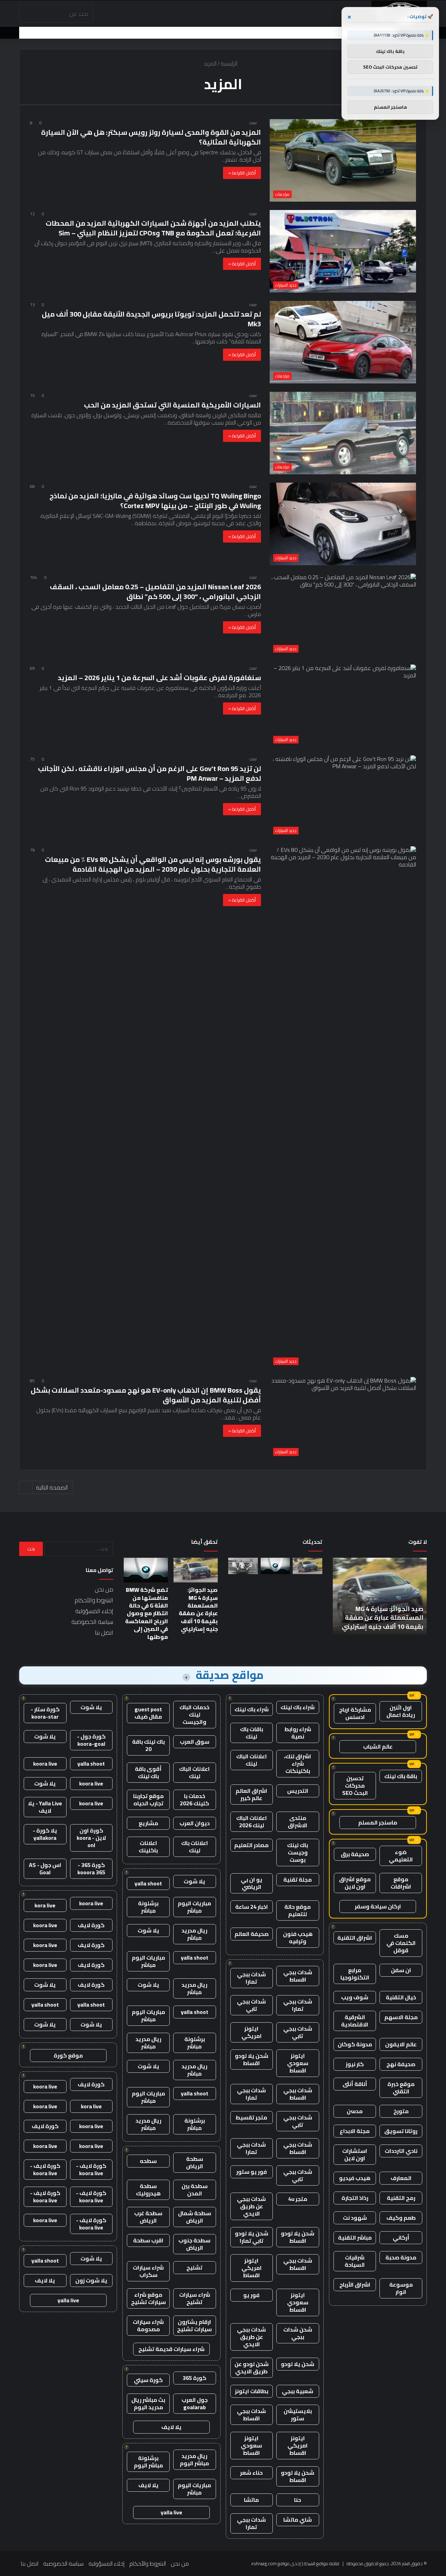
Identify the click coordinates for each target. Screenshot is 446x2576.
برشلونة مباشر (148, 1907)
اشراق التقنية (355, 1938)
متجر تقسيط (251, 2117)
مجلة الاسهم (401, 2017)
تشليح (194, 2267)
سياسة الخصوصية (92, 1622)
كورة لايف (91, 1925)
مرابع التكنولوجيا (355, 1974)
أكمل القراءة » (242, 173)
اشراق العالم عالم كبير (251, 1794)
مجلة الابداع (355, 2131)
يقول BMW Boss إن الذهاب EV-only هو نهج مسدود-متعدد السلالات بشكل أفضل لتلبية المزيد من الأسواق (146, 1395)
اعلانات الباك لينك (252, 1760)
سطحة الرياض (195, 2162)
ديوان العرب (195, 1823)
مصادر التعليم (251, 1845)
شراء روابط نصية (298, 1733)
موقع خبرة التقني (401, 2088)
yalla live (171, 2512)
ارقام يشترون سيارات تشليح (194, 2325)
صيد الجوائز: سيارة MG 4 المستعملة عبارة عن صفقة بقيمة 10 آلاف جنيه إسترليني (383, 1617)
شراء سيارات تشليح (195, 2298)
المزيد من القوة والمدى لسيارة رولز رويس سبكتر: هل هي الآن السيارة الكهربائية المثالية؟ (151, 137)
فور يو (251, 2295)
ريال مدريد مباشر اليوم (194, 2460)
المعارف (401, 2178)
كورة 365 (194, 2378)
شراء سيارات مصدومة (148, 2325)
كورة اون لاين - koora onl (91, 1838)
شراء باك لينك (298, 1707)
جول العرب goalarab (195, 2403)
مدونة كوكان (355, 2044)
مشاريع (148, 1823)
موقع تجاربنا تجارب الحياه (148, 1800)
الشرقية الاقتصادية (355, 2021)
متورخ (401, 2111)
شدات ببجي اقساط (298, 1976)
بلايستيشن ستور (298, 2415)
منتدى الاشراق (298, 1822)
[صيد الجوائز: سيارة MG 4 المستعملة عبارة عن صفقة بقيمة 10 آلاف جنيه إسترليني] (307, 1566)
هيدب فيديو (355, 2178)
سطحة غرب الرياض (148, 2217)
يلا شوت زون (91, 2280)
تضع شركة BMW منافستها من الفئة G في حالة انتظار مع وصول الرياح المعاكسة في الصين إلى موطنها (147, 1613)
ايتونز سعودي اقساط (298, 2063)
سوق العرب (195, 1742)
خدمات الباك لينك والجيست (194, 1714)
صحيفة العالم (252, 1934)
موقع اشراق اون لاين (355, 1883)
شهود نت (355, 2218)
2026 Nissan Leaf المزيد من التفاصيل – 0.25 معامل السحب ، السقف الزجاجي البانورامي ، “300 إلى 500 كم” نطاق (155, 592)
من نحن (104, 1589)
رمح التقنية (401, 2198)
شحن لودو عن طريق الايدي (252, 2368)
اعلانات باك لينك (195, 1847)
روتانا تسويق (401, 2131)
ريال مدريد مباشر (194, 1934)
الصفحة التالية (52, 1487)
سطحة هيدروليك (148, 2190)
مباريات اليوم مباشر (194, 1907)
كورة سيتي (148, 2380)
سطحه (148, 2161)
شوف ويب (355, 1997)
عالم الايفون (401, 2044)
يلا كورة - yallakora (45, 1834)
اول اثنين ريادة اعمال (401, 1711)
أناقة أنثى (355, 2084)
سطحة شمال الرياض (195, 2217)
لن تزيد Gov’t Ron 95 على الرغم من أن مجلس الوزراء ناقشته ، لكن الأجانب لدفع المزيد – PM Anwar (149, 773)
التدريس (298, 1791)
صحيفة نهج (401, 2064)
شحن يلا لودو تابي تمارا (252, 2237)
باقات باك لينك (252, 1733)
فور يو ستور (252, 2172)
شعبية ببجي (298, 2391)
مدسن (355, 2111)
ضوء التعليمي (401, 1856)
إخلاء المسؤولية (94, 1611)
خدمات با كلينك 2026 (194, 1800)
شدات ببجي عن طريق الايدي (251, 2206)
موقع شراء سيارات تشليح (148, 2298)
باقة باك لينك (401, 1776)
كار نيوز (355, 2064)
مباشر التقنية (355, 2238)
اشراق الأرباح (355, 2285)
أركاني (401, 2238)
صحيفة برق (355, 1854)
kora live (45, 1905)
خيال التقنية (401, 1997)
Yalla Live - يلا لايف (45, 1807)
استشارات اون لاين (355, 2154)
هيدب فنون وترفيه (298, 1937)
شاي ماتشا (298, 2520)
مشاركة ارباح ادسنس (355, 1713)
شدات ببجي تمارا (251, 1978)
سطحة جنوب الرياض (194, 2244)
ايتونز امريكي (252, 2032)
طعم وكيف (401, 2218)
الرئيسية (230, 63)
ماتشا (251, 2500)
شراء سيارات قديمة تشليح (171, 2349)
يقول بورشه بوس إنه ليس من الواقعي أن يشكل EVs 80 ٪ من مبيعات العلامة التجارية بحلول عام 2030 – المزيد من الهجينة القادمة (153, 864)
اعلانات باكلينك (148, 1847)
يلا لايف (171, 2427)
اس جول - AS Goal (45, 1869)
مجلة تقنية (298, 1880)
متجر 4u (298, 2199)
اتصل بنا (104, 1633)
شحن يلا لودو (298, 2364)
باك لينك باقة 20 (148, 1745)
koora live (45, 1764)
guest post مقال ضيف (148, 1713)
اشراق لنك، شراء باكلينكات (298, 1764)
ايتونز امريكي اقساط (252, 2268)
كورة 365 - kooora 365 (91, 1869)
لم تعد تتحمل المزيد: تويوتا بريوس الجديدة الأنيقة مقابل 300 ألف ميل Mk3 (151, 319)
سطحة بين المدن (195, 2190)
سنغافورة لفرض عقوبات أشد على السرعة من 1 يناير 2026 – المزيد (159, 678)
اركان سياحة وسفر (378, 1906)
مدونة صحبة (401, 2257)
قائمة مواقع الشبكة (322, 2563)
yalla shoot (148, 1883)
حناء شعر (251, 2473)
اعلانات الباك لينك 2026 (252, 1822)
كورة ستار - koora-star (45, 1713)
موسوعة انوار (401, 2288)
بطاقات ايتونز (252, 2391)
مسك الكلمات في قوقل (401, 1943)
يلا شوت (194, 1881)
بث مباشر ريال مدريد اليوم (148, 2403)
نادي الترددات (401, 2151)
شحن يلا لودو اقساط (252, 2059)
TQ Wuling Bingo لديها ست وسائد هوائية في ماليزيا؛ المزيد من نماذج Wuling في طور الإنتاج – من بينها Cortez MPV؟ (155, 501)
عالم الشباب (378, 1746)
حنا (298, 2500)
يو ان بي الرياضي (252, 1883)
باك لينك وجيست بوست (298, 1852)
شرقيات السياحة (355, 2261)
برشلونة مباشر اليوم (148, 2462)
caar (253, 123)
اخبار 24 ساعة (252, 1907)
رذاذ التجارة (355, 2198)
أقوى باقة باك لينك (148, 1772)
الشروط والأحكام (94, 1600)
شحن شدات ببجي (298, 2333)
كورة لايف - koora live (91, 2169)
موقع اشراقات (401, 1883)
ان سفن (401, 1970)
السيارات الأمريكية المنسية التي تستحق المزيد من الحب (172, 405)
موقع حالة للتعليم (298, 1910)
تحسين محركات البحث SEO (355, 1785)
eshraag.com (264, 2563)
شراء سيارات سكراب (148, 2271)
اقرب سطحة (148, 2240)
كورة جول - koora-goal (91, 1740)
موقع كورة (68, 2055)
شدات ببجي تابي (251, 2005)
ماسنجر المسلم (378, 1822)
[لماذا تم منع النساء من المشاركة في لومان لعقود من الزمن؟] (243, 1566)
